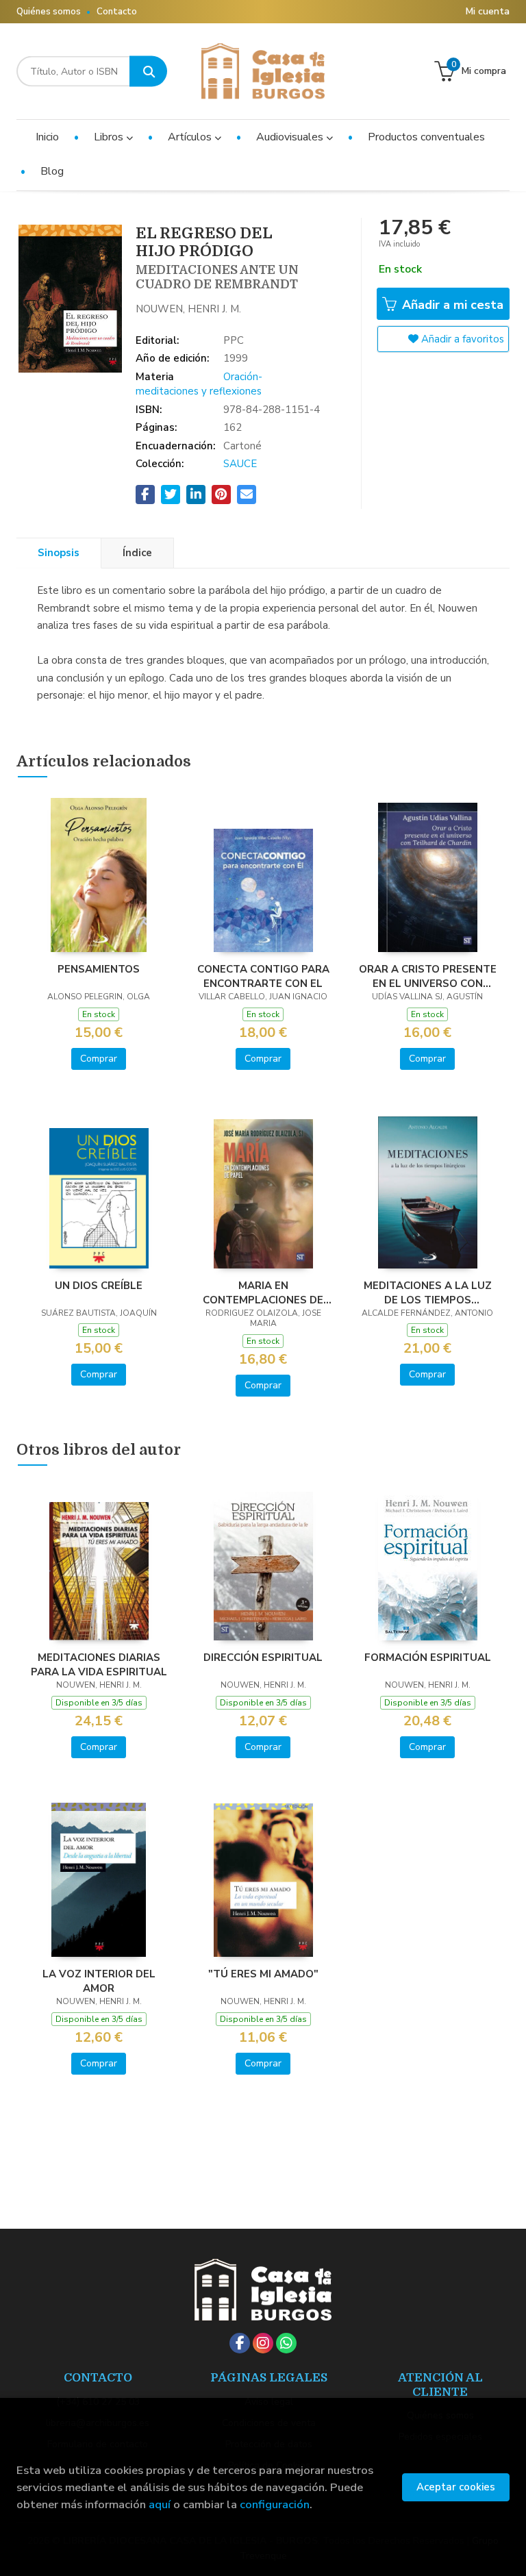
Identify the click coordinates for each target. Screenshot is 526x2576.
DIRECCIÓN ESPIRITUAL (263, 1658)
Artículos (191, 137)
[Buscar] (148, 72)
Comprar (99, 1059)
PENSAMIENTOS (99, 969)
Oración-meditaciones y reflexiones (199, 384)
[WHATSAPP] (286, 2343)
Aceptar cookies (456, 2487)
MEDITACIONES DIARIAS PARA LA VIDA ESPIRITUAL (99, 1664)
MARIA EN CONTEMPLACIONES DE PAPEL (263, 1292)
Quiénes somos (49, 12)
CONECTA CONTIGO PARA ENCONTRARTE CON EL (263, 976)
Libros (110, 137)
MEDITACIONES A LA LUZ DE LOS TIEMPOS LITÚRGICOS (428, 1292)
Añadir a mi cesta (451, 305)
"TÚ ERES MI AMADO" (263, 1974)
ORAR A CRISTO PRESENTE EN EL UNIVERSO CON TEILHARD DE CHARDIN (428, 976)
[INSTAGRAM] (263, 2343)
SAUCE (240, 464)
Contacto (117, 12)
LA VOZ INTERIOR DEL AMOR (99, 1981)
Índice (137, 553)
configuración (275, 2504)
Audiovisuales (291, 137)
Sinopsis (59, 553)
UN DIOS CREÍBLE (99, 1286)
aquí (160, 2504)
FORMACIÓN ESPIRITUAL (428, 1658)
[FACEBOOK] (240, 2343)
